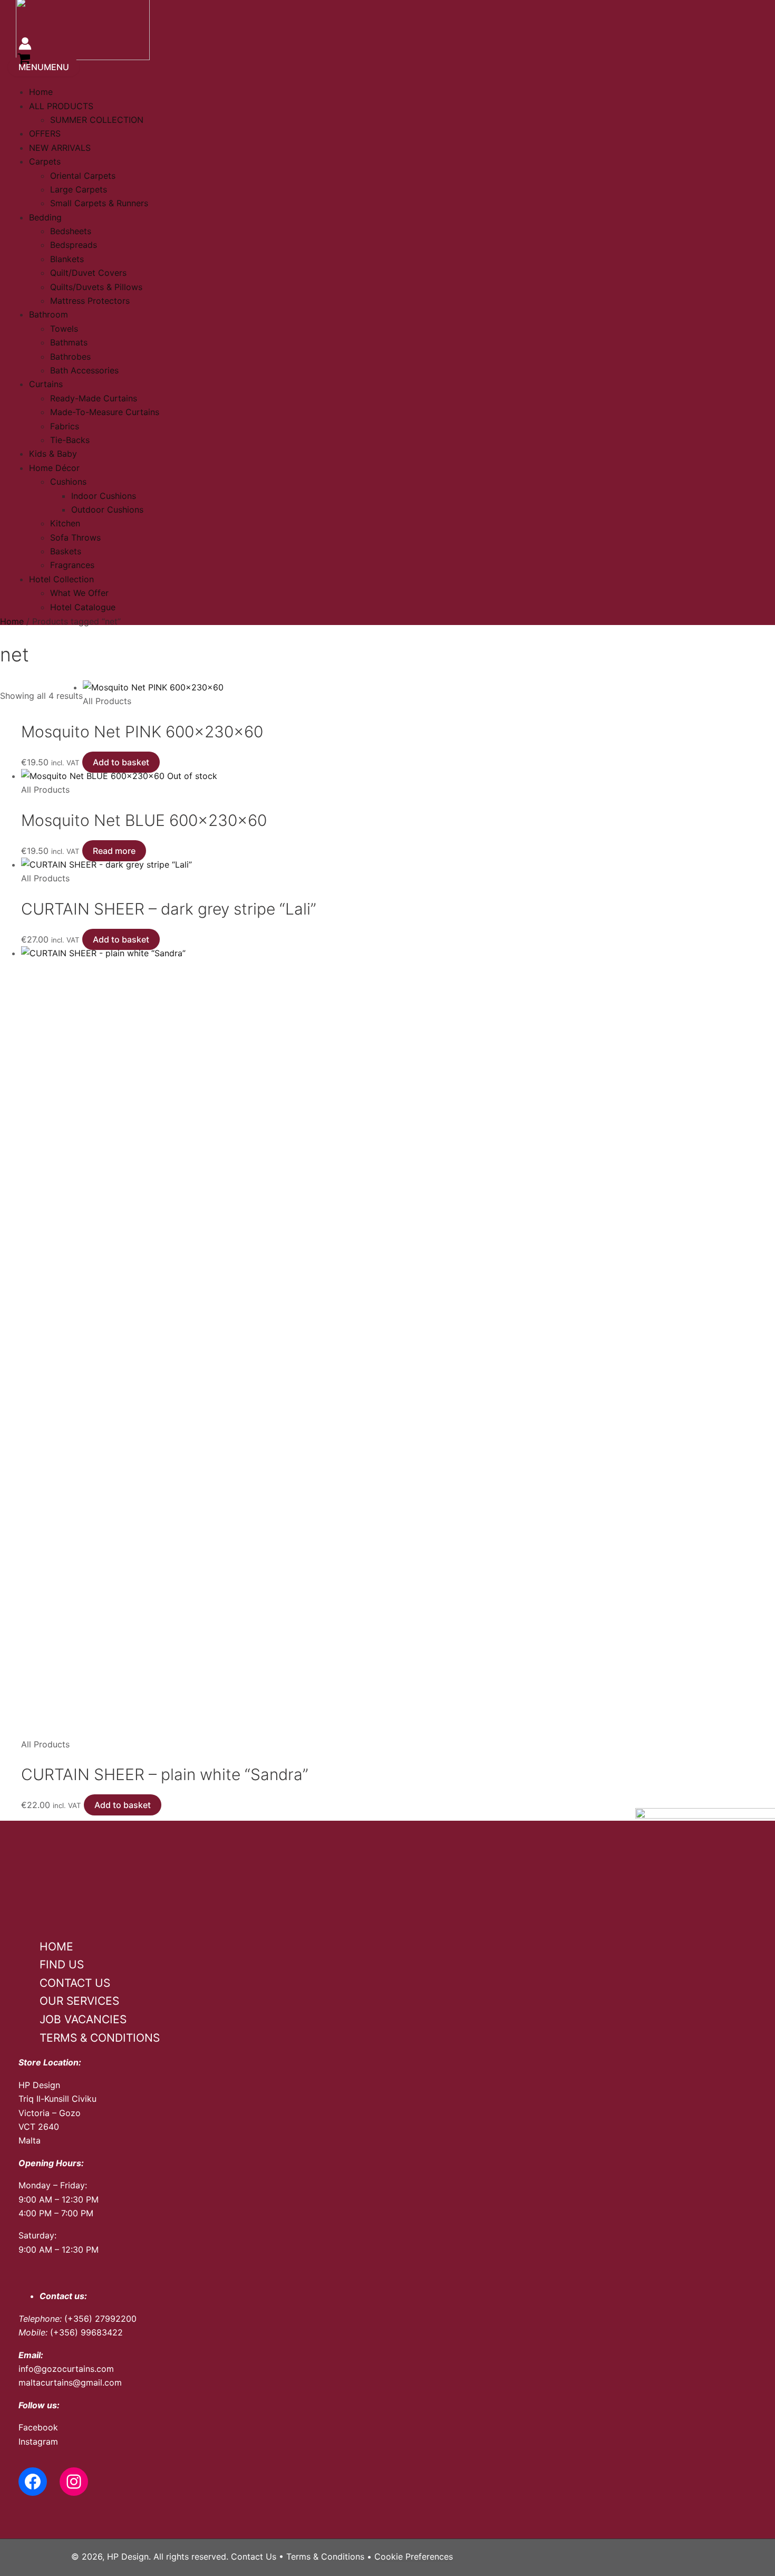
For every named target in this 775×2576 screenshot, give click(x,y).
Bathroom (49, 314)
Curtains (46, 384)
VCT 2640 (39, 2127)
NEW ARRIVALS (60, 148)
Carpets (45, 161)
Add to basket (121, 762)
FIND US (62, 1964)
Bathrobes (70, 357)
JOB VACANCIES (83, 2019)
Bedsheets (71, 231)
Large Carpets (79, 189)
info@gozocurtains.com (66, 2369)
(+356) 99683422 (86, 2332)
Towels (64, 329)
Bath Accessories (84, 370)
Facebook (38, 2427)
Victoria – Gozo (50, 2113)
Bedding (45, 217)
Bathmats (69, 342)
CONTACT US (75, 1983)
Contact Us (254, 2556)
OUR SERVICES (79, 2001)
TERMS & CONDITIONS (100, 2038)
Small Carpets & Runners (99, 203)
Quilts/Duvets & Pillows (96, 287)
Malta (30, 2140)
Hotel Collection (61, 579)
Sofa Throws (75, 537)
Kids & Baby (53, 454)
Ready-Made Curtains (94, 398)
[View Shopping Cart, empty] (24, 60)
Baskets (66, 551)
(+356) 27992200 (100, 2319)
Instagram (38, 2442)
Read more (114, 851)
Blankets (67, 259)
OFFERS (45, 133)
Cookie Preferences (414, 2556)
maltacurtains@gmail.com (70, 2382)
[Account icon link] (25, 45)
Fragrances (72, 565)
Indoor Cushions (104, 496)
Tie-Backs (70, 440)
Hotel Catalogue (83, 607)
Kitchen (65, 523)
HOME (56, 1947)
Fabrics (65, 426)
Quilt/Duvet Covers (88, 273)
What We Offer (79, 593)
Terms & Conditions (325, 2556)
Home (41, 92)
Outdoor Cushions (107, 510)
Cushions (68, 482)
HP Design (39, 2085)
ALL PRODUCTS (61, 106)
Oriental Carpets (83, 176)
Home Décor (54, 468)
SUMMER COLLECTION (97, 120)
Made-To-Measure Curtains (105, 412)
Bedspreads (74, 245)
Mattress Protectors (90, 301)
